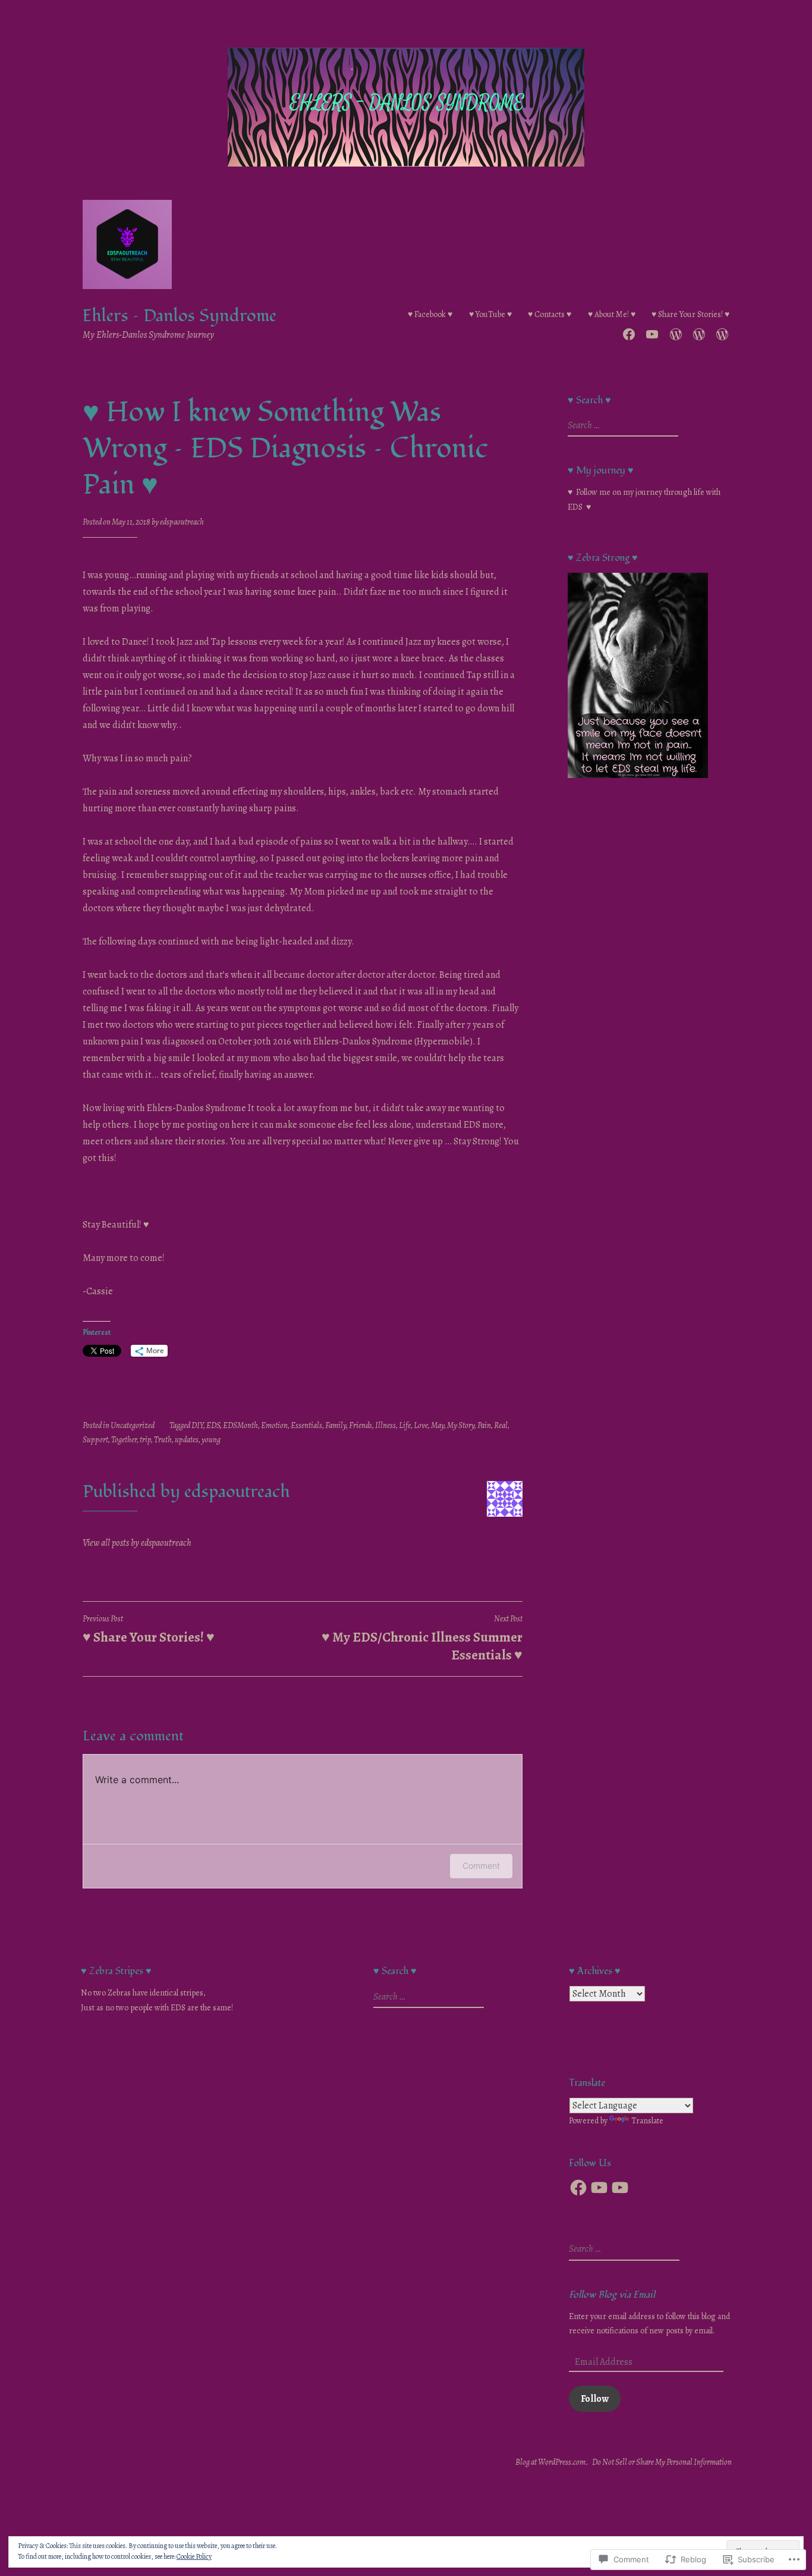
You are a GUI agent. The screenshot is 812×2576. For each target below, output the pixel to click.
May (438, 1425)
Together (124, 1440)
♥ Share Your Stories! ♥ (690, 314)
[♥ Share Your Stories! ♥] (722, 332)
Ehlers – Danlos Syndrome (180, 316)
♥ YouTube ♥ (490, 314)
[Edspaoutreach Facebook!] (629, 332)
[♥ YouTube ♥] (652, 332)
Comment (481, 1866)
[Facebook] (578, 2188)
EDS (213, 1425)
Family (336, 1425)
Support (95, 1440)
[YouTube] (599, 2188)
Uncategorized (133, 1425)
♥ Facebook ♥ (430, 314)
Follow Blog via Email (612, 2295)
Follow (595, 2399)
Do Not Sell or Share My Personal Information (662, 2462)
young (211, 1440)
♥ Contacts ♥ (550, 314)
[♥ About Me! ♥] (699, 332)
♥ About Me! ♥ (612, 314)
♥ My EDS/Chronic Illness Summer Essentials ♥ (422, 1639)
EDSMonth (240, 1425)
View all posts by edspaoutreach (137, 1543)
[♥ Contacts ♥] (676, 332)
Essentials (306, 1425)
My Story (461, 1425)
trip (145, 1440)
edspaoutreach (182, 522)
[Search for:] (621, 426)
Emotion (274, 1425)
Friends (361, 1425)
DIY (197, 1425)
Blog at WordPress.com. (552, 2462)
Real (501, 1425)
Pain (484, 1425)
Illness (385, 1425)
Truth (163, 1440)
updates (187, 1440)
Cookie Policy (194, 2556)
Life (405, 1425)
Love (421, 1425)
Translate (647, 2121)
